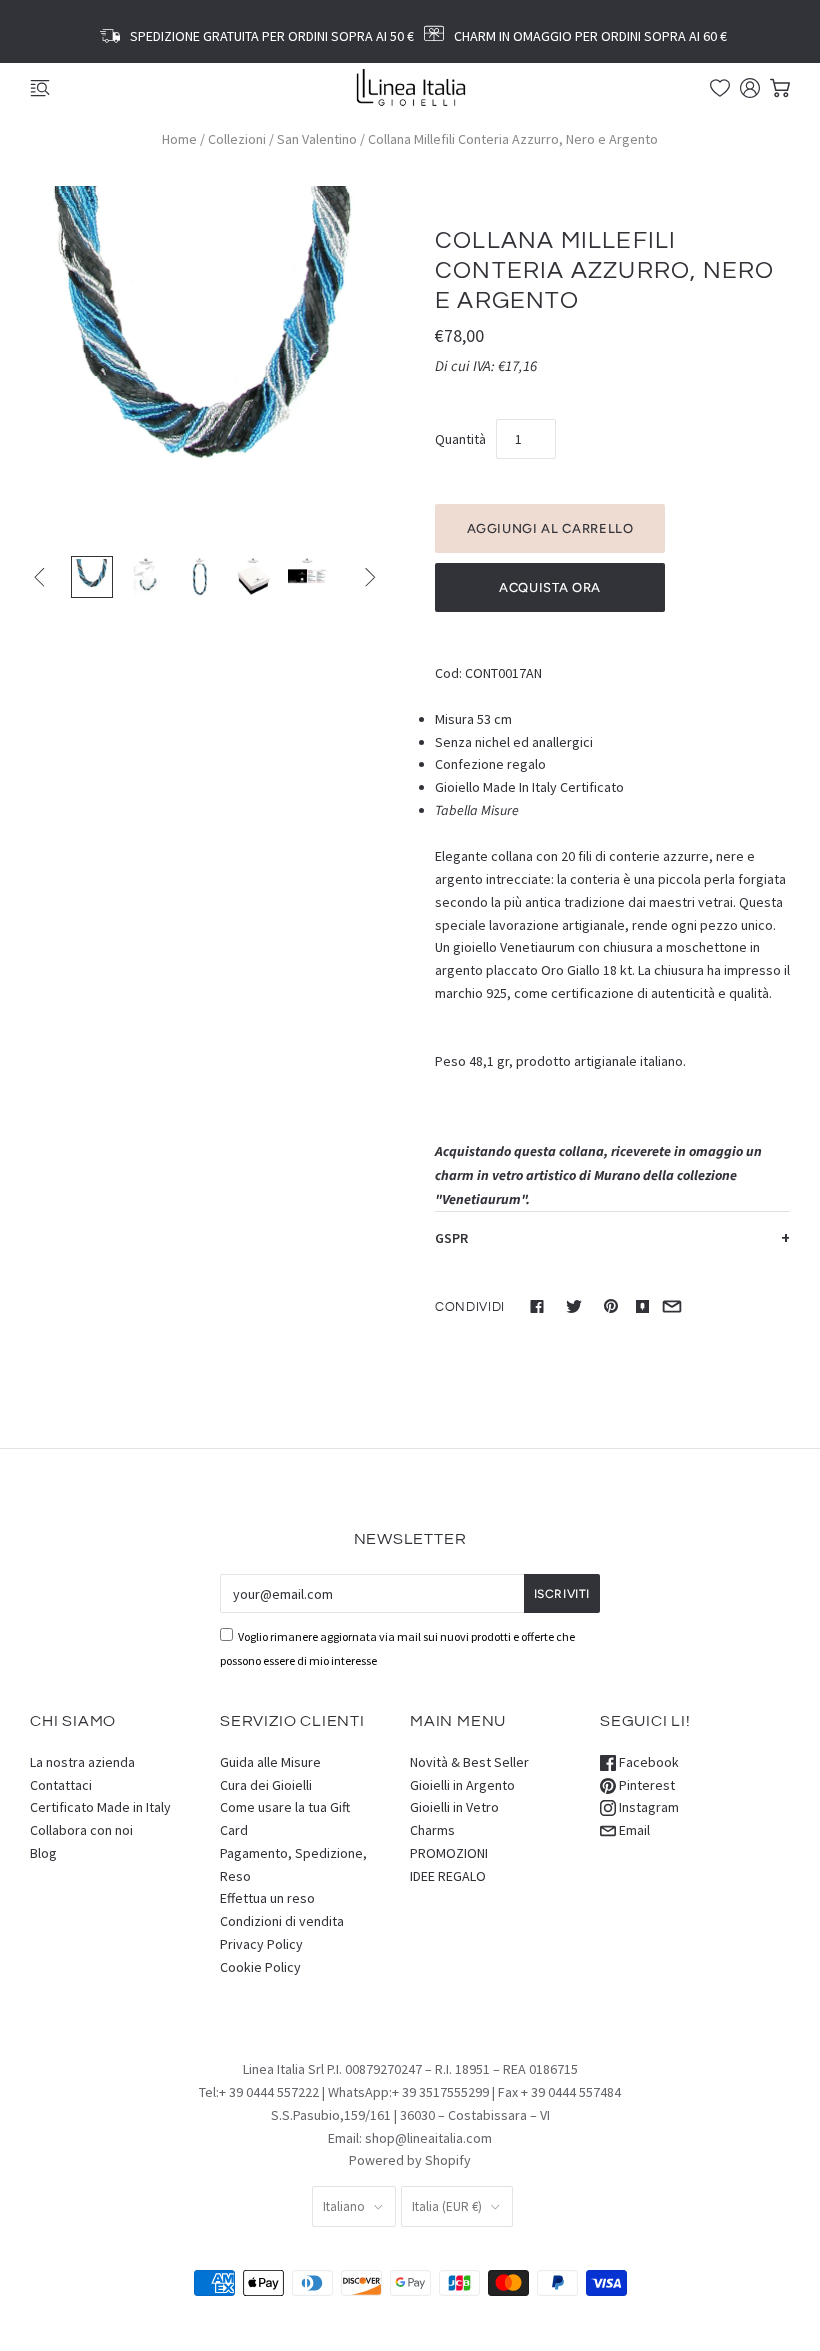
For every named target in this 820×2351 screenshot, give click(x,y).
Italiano (344, 2206)
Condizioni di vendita (282, 1921)
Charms (432, 1830)
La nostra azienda (82, 1762)
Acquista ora (550, 587)
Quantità (460, 439)
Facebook (647, 1762)
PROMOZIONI (449, 1853)
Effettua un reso (267, 1898)
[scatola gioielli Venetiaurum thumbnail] (253, 577)
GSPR (451, 1238)
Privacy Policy (261, 1944)
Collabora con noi (81, 1830)
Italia (447, 2206)
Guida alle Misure (270, 1762)
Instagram (647, 1807)
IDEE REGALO (448, 1876)
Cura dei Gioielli (266, 1785)
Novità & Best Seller (469, 1762)
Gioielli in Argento (462, 1785)
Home (179, 139)
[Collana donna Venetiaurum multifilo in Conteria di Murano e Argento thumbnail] (92, 577)
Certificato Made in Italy (100, 1807)
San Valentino (317, 139)
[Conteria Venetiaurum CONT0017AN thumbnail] (146, 577)
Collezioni (237, 139)
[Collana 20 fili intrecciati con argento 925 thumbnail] (200, 577)
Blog (43, 1853)
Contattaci (61, 1785)
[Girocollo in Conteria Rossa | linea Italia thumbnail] (307, 577)
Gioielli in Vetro (454, 1807)
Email (633, 1830)
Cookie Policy (260, 1967)
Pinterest (645, 1785)
